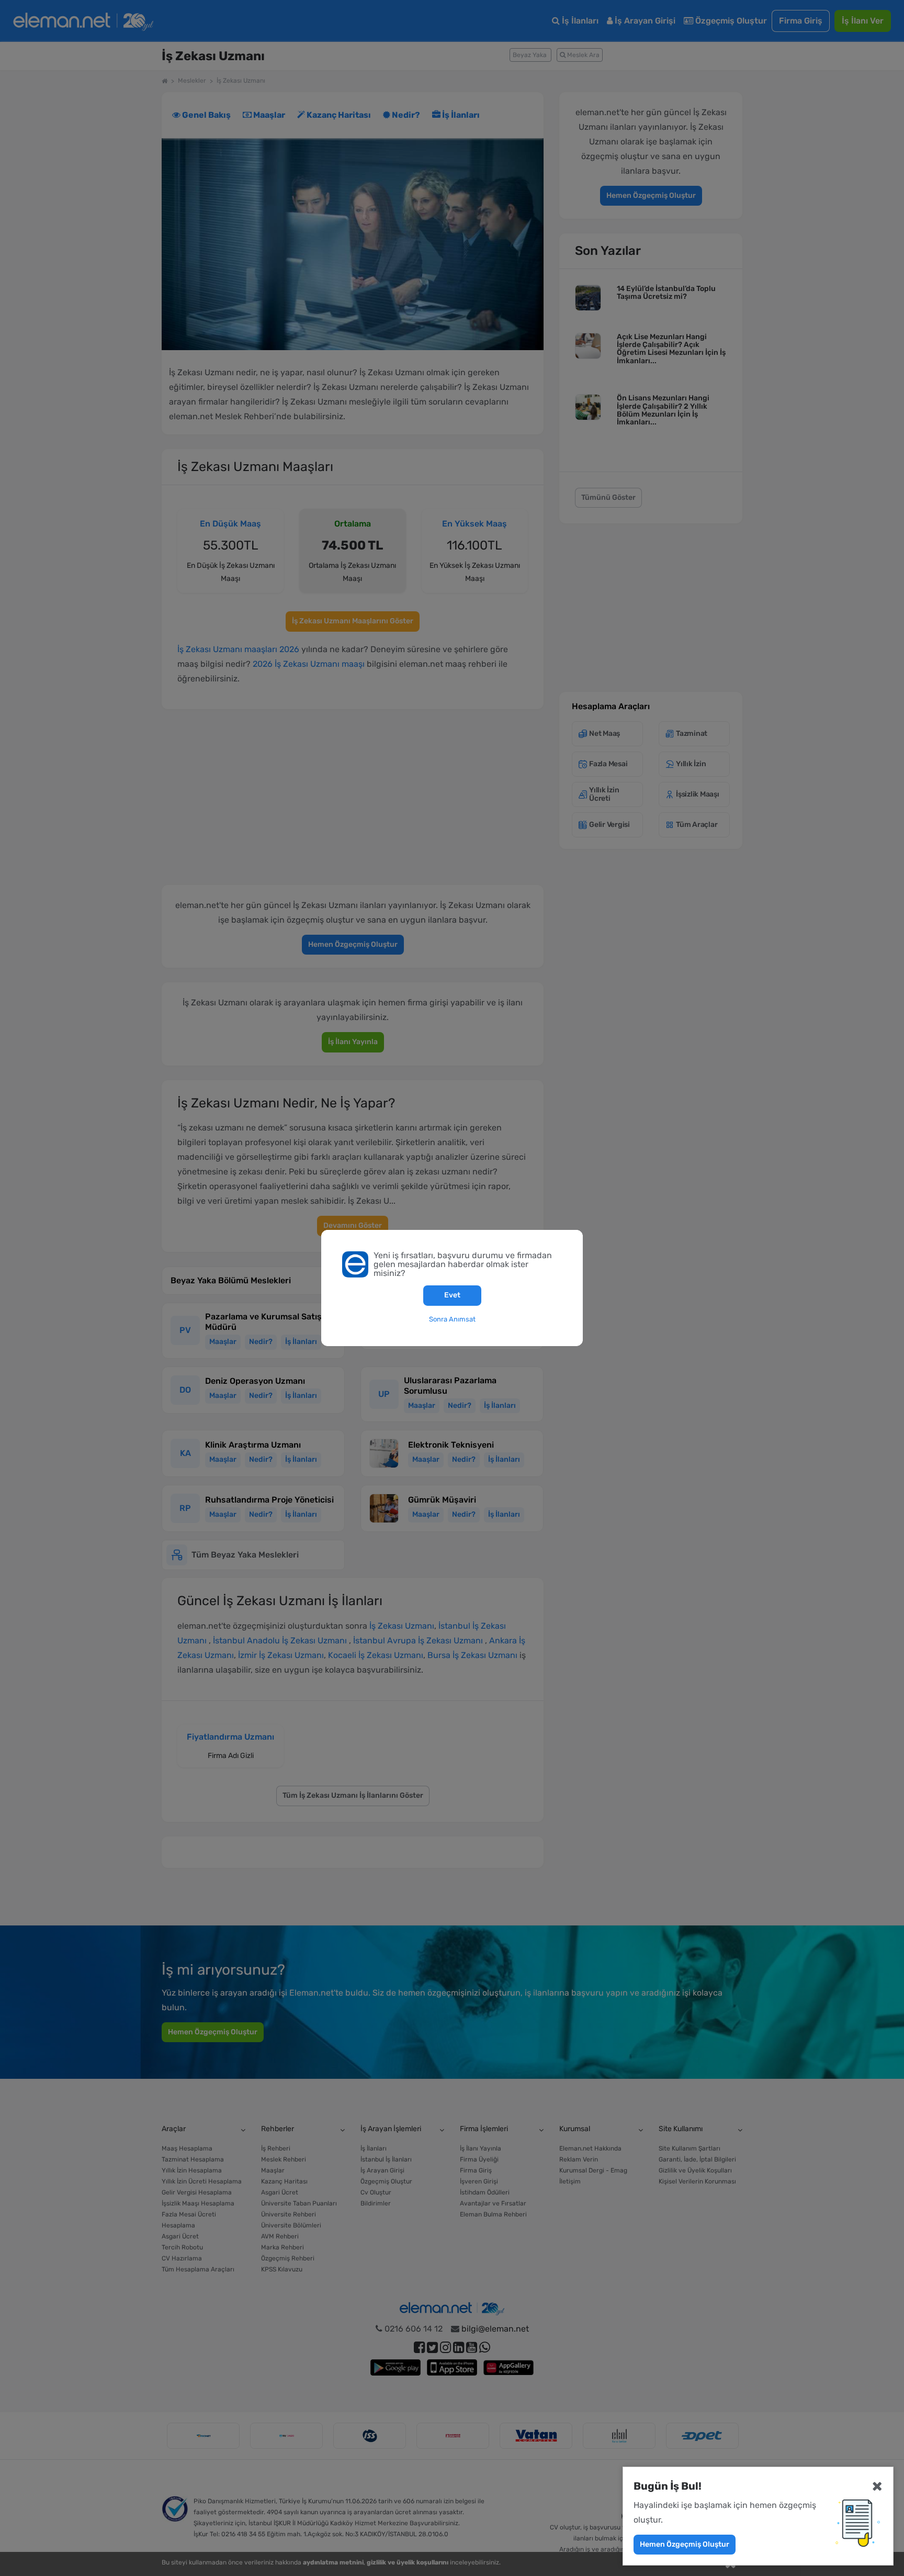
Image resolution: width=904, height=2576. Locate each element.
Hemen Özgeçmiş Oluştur (685, 2544)
